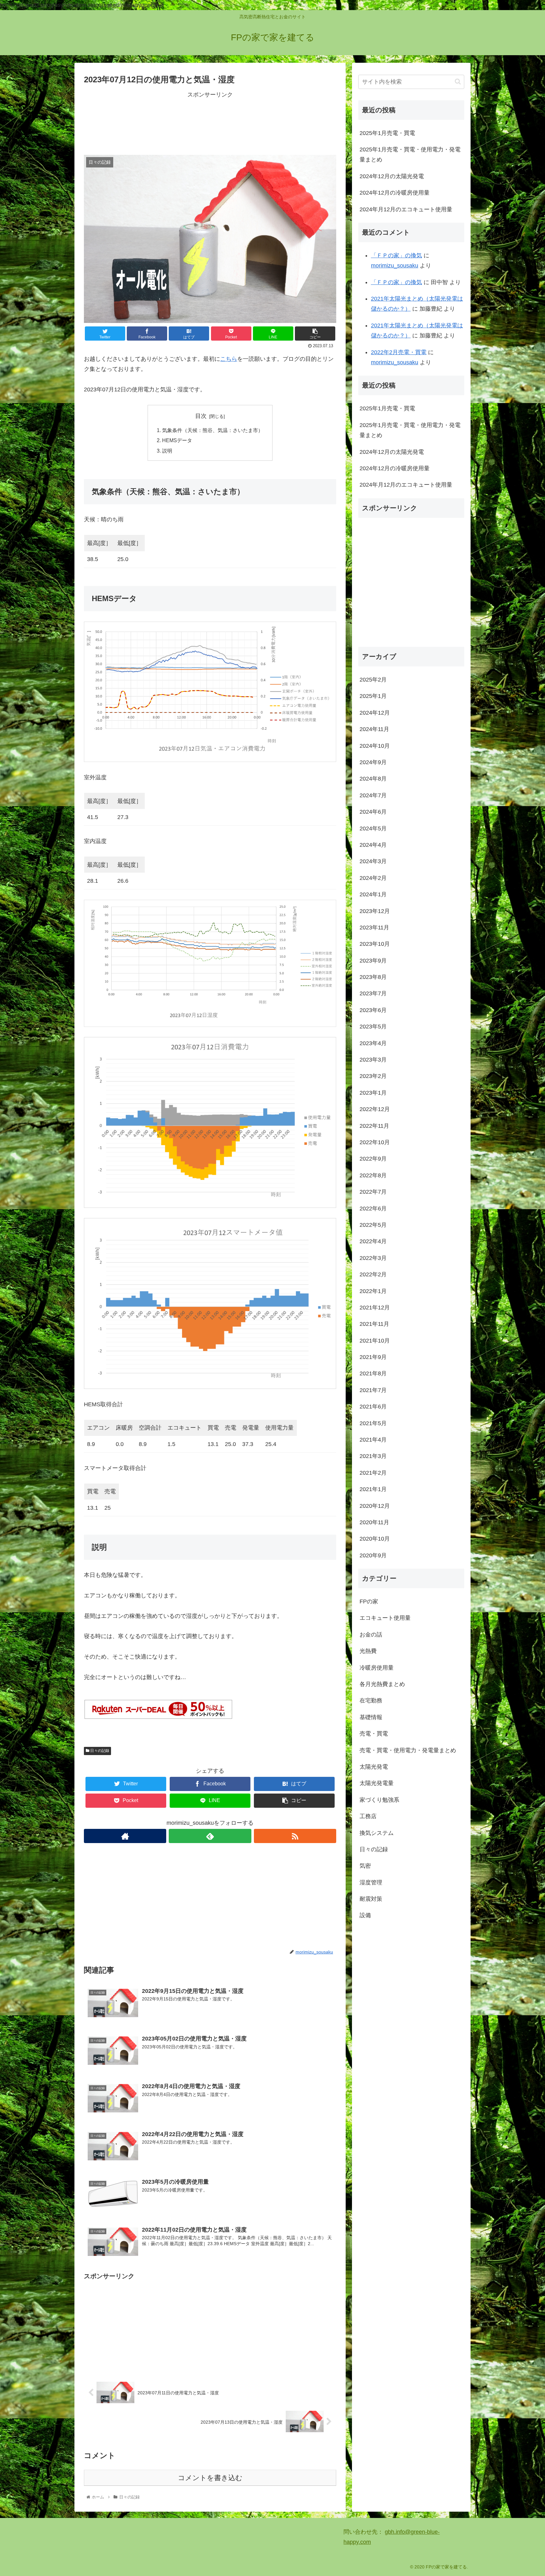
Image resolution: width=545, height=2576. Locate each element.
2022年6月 (373, 1208)
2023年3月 (373, 1060)
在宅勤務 (371, 1701)
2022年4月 (373, 1241)
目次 (201, 416)
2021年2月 (373, 1472)
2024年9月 (373, 762)
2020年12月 (375, 1506)
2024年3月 (373, 861)
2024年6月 (373, 812)
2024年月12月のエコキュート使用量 (406, 209)
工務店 (368, 1816)
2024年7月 (373, 795)
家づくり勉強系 (379, 1800)
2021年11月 (374, 1324)
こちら (229, 359)
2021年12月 (375, 1308)
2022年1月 (373, 1291)
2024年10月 (375, 746)
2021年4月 (373, 1440)
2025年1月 (373, 696)
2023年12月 (375, 911)
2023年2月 (373, 1076)
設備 (365, 1915)
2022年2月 (373, 1274)
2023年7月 (373, 993)
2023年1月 (373, 1092)
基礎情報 (371, 1717)
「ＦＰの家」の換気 (396, 255)
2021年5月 (373, 1423)
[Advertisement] (210, 122)
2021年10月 (375, 1340)
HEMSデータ (177, 440)
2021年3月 (373, 1456)
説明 (167, 451)
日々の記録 (99, 1751)
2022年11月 (374, 1126)
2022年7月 (373, 1192)
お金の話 (371, 1634)
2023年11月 (374, 928)
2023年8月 (373, 977)
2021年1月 (373, 1489)
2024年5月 (373, 828)
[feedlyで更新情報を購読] (210, 1836)
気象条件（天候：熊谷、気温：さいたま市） (213, 430)
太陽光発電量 (377, 1783)
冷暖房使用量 (377, 1667)
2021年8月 (373, 1373)
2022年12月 (375, 1109)
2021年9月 (373, 1357)
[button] (458, 82)
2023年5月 (373, 1027)
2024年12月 (375, 712)
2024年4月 (373, 845)
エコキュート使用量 (385, 1618)
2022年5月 (373, 1225)
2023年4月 (373, 1043)
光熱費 (368, 1651)
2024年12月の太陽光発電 (392, 176)
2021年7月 (373, 1390)
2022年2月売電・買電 (399, 352)
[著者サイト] (125, 1836)
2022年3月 (373, 1258)
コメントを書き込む (210, 2478)
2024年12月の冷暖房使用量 (395, 193)
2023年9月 (373, 960)
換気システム (377, 1833)
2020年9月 (373, 1555)
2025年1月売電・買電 (387, 133)
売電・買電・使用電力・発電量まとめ (408, 1750)
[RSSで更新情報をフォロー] (295, 1836)
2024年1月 (373, 894)
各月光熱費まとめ (382, 1684)
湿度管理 (371, 1882)
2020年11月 (374, 1522)
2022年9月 (373, 1159)
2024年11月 (374, 729)
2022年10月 (375, 1142)
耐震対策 (371, 1899)
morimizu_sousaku (395, 266)
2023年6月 (373, 1010)
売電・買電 (374, 1734)
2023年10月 (375, 944)
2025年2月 (373, 680)
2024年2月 (373, 878)
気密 (365, 1866)
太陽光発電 (374, 1767)
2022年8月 (373, 1175)
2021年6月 (373, 1407)
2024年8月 (373, 779)
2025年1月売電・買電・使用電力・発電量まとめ (410, 155)
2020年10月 (375, 1539)
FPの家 (369, 1601)
